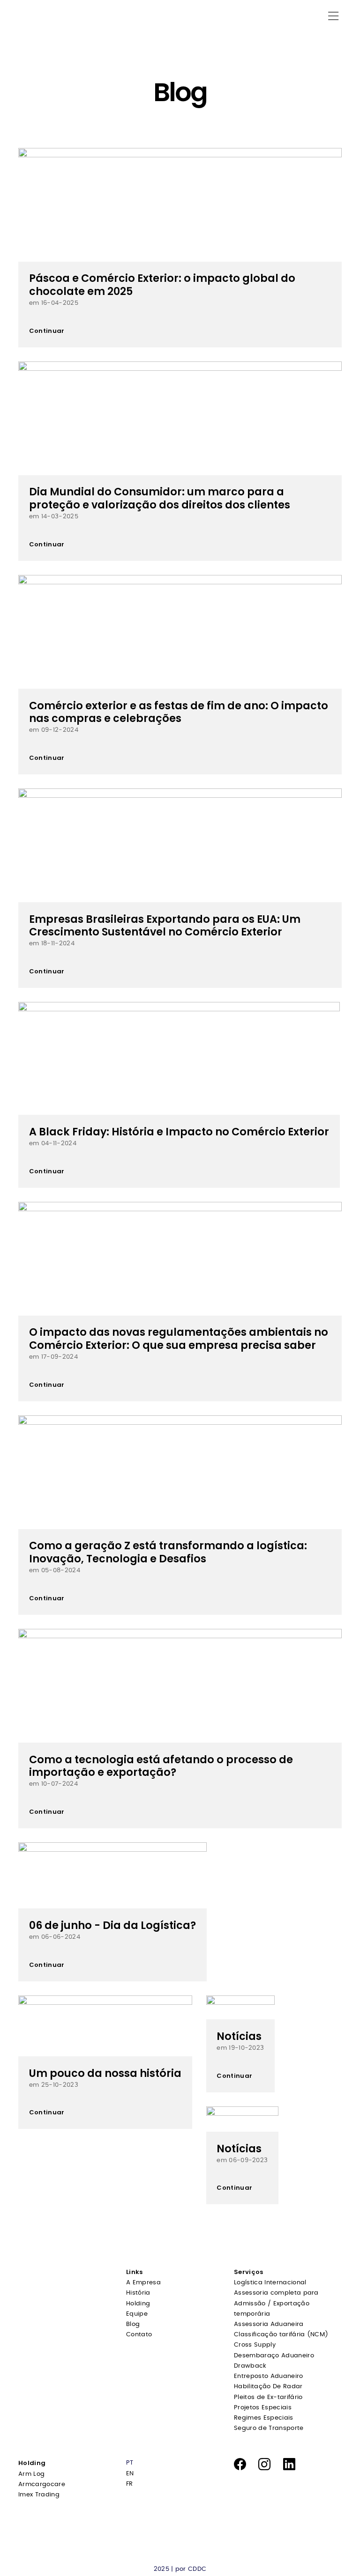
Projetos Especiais (263, 2408)
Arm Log (31, 2474)
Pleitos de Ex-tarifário (268, 2397)
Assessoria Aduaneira (269, 2324)
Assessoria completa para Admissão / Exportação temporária (276, 2303)
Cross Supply (255, 2345)
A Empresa (143, 2283)
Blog (133, 2324)
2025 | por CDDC (180, 2569)
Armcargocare (42, 2484)
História (138, 2293)
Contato (139, 2335)
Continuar (47, 331)
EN (130, 2474)
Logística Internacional (270, 2283)
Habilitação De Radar (268, 2387)
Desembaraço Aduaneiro (274, 2356)
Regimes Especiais (264, 2418)
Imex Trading (39, 2495)
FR (130, 2484)
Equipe (137, 2314)
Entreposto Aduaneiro (269, 2376)
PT (130, 2463)
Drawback (250, 2366)
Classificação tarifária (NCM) (281, 2335)
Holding (138, 2304)
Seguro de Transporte (269, 2428)
